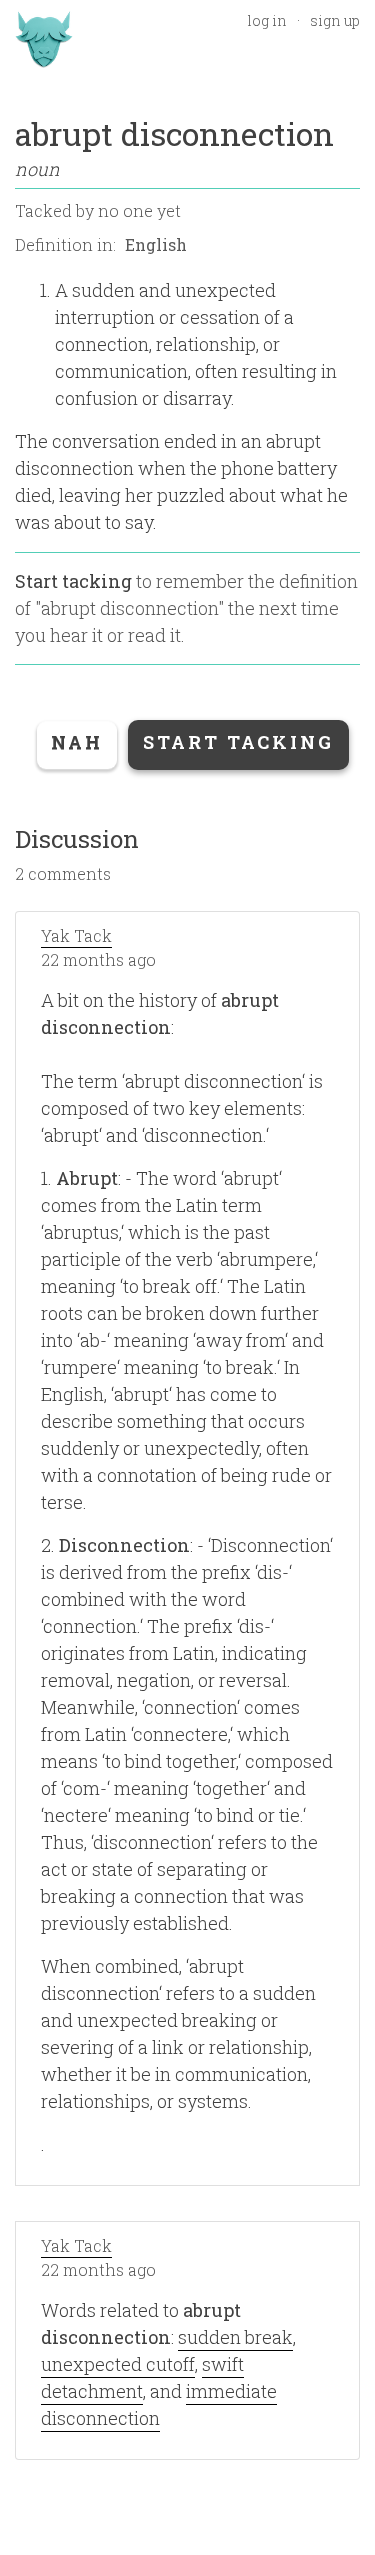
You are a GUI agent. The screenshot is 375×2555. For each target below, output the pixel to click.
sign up (335, 20)
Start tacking (73, 581)
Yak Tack (76, 935)
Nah (77, 742)
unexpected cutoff (118, 2364)
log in (267, 20)
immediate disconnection (159, 2404)
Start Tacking (238, 742)
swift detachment (142, 2377)
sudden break (235, 2337)
